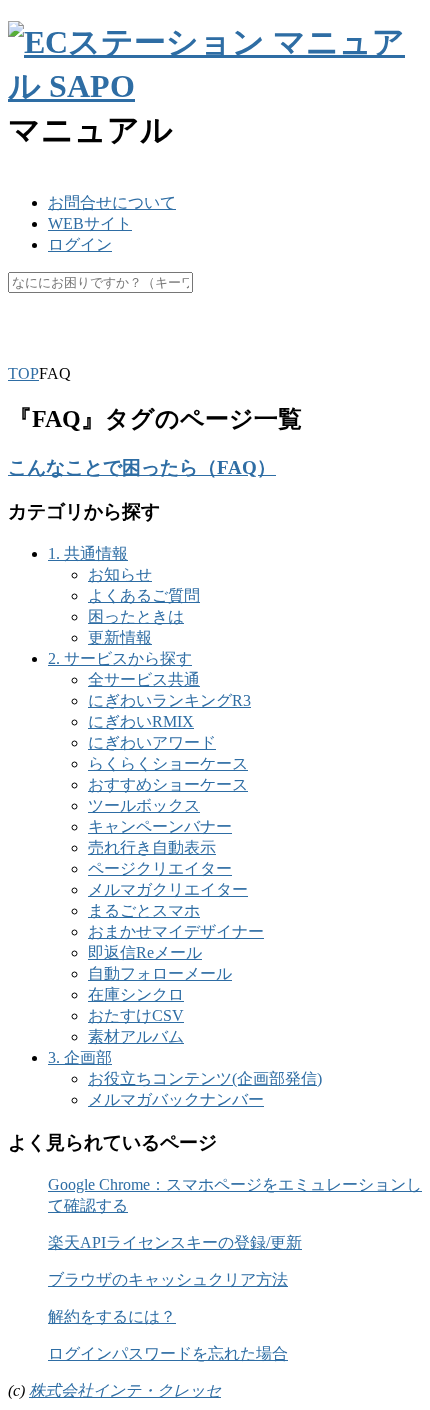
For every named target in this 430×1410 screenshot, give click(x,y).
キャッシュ (231, 330)
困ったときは (136, 616)
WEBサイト (90, 223)
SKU (24, 330)
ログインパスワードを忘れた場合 (168, 1353)
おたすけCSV (136, 1015)
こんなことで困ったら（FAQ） (142, 467)
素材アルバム (136, 1036)
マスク (315, 330)
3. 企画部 (80, 1057)
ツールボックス (144, 805)
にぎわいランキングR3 (169, 700)
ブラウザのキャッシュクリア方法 (168, 1279)
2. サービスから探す (120, 658)
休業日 (383, 330)
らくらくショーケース (168, 763)
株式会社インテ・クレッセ (125, 1390)
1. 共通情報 (88, 553)
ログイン (80, 244)
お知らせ (120, 574)
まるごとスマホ (144, 910)
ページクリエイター (160, 868)
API (158, 330)
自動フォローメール (160, 973)
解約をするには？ (112, 1316)
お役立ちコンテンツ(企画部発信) (205, 1078)
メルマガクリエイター (168, 889)
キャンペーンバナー (160, 826)
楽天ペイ (93, 330)
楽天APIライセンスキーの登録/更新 (175, 1242)
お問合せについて (112, 202)
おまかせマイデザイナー (176, 931)
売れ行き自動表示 (152, 847)
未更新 (32, 351)
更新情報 (120, 637)
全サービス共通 (144, 679)
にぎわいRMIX (141, 721)
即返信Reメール (145, 952)
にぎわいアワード (152, 742)
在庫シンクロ (136, 994)
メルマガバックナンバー (176, 1099)
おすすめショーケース (168, 784)
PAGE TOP (401, 1347)
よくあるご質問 (144, 595)
